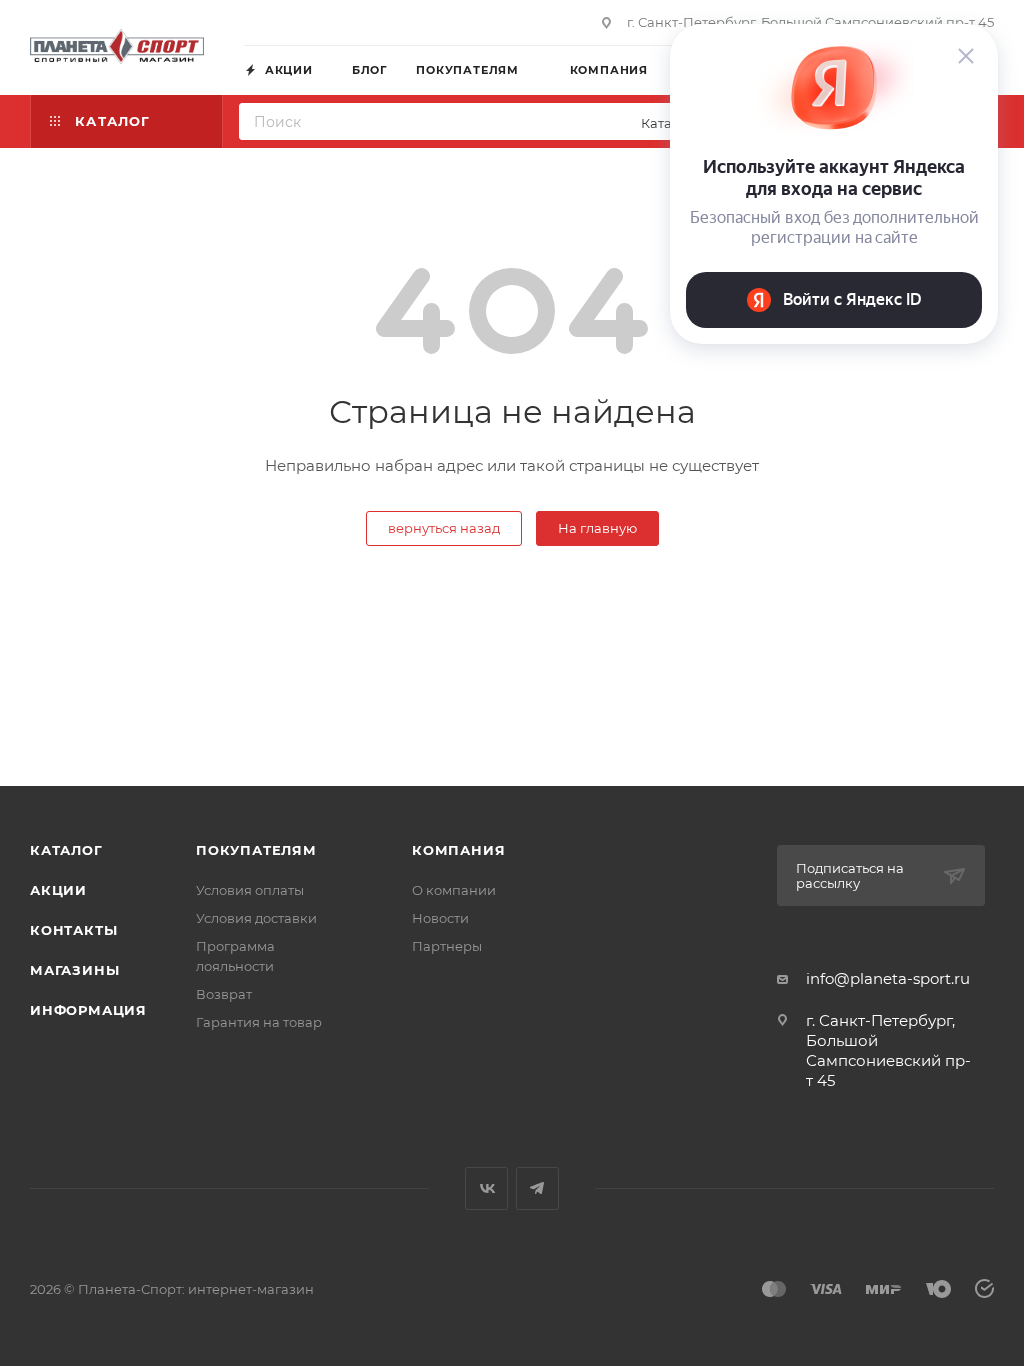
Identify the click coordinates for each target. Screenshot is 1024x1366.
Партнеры (447, 946)
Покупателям (256, 850)
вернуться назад (444, 528)
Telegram (537, 1188)
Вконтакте (486, 1188)
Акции (58, 890)
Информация (88, 1010)
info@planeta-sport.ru (888, 978)
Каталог (66, 850)
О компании (454, 890)
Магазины (74, 970)
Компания (458, 850)
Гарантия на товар (259, 1022)
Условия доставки (256, 918)
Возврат (224, 994)
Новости (440, 918)
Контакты (73, 930)
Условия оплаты (250, 890)
